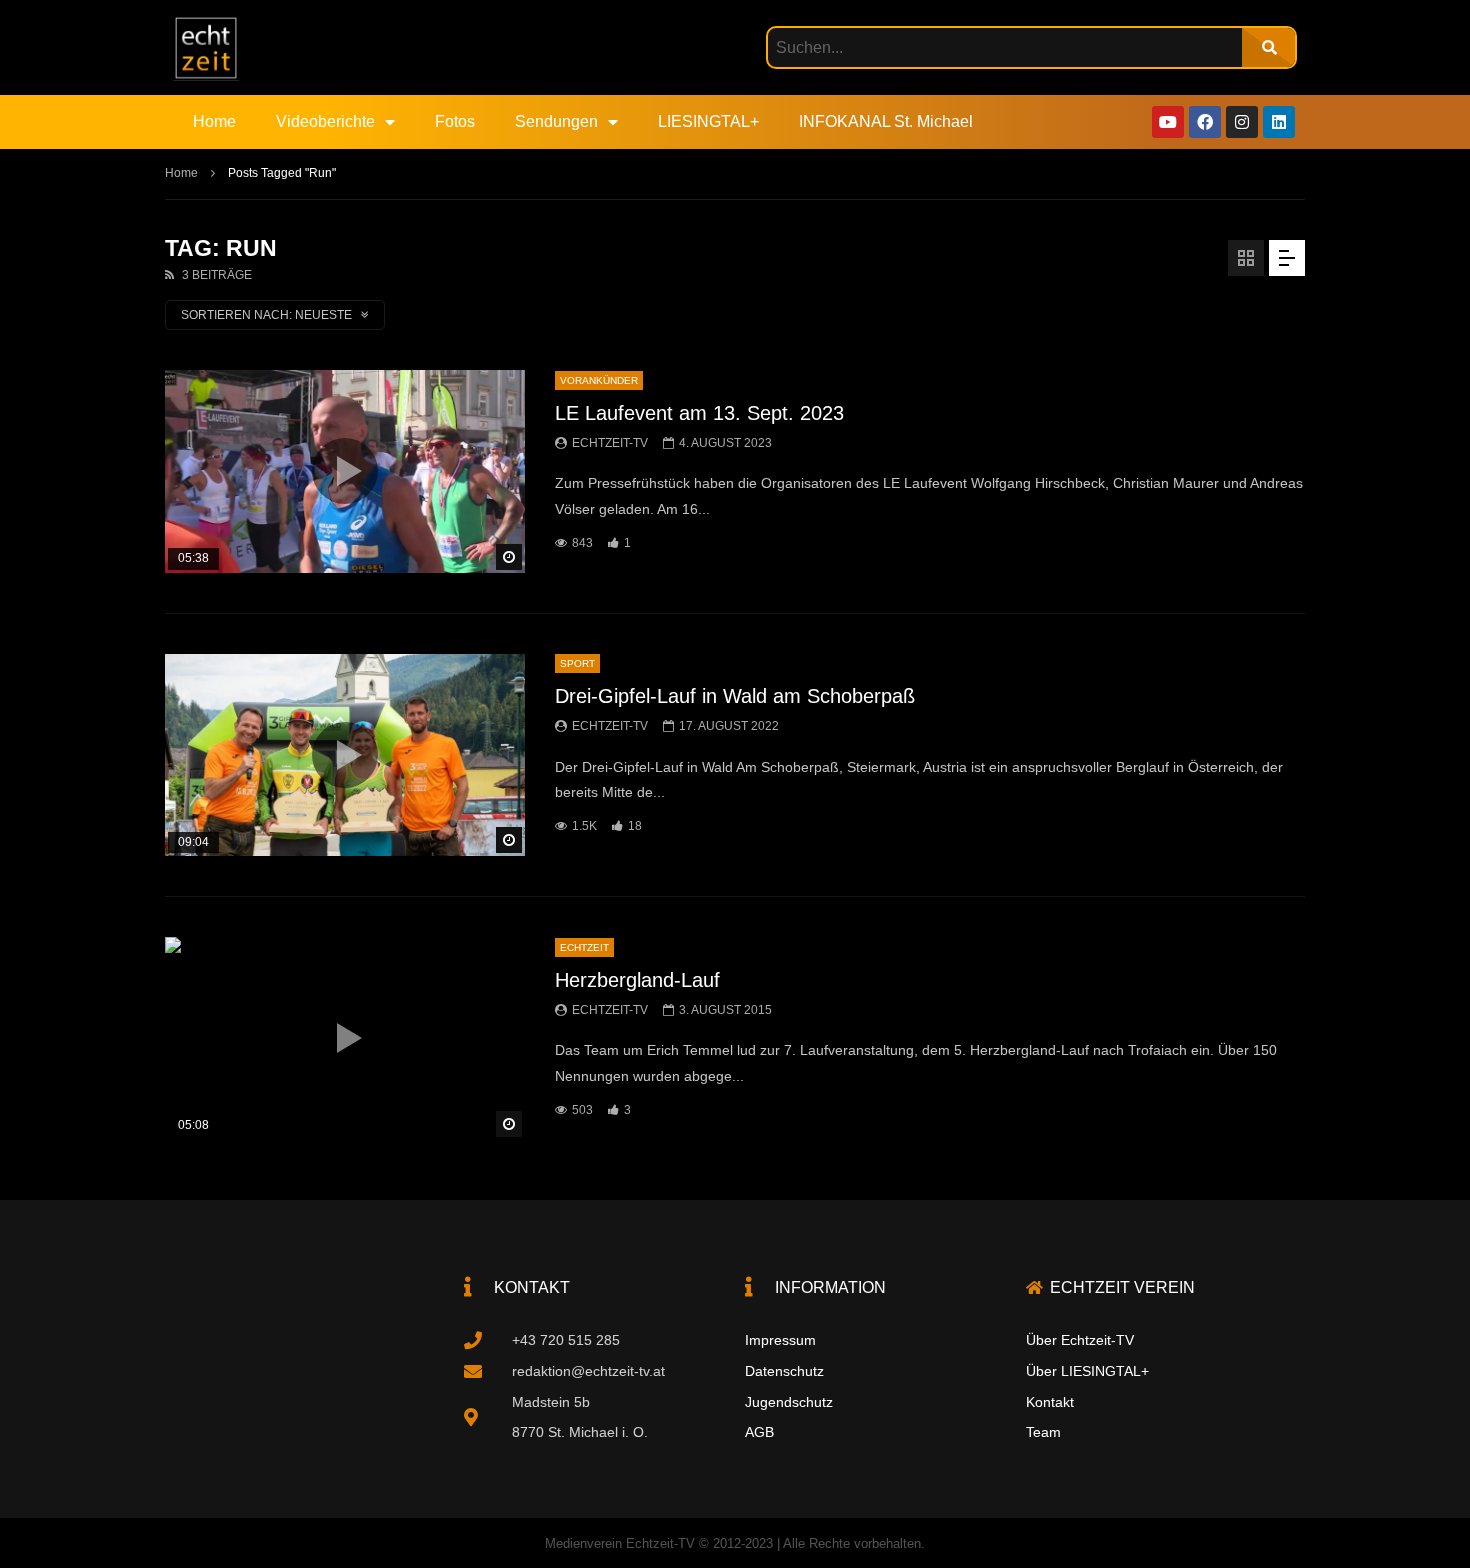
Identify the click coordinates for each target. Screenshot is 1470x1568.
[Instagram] (1242, 122)
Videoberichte (325, 121)
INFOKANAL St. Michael (886, 121)
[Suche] (1268, 47)
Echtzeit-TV (610, 443)
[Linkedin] (1279, 122)
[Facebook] (1205, 122)
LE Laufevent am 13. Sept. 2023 (699, 413)
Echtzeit (584, 947)
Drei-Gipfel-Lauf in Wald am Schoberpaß (735, 696)
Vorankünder (599, 380)
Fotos (455, 121)
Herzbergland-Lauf (637, 980)
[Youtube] (1168, 122)
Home (214, 121)
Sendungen (556, 121)
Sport (577, 663)
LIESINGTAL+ (708, 121)
